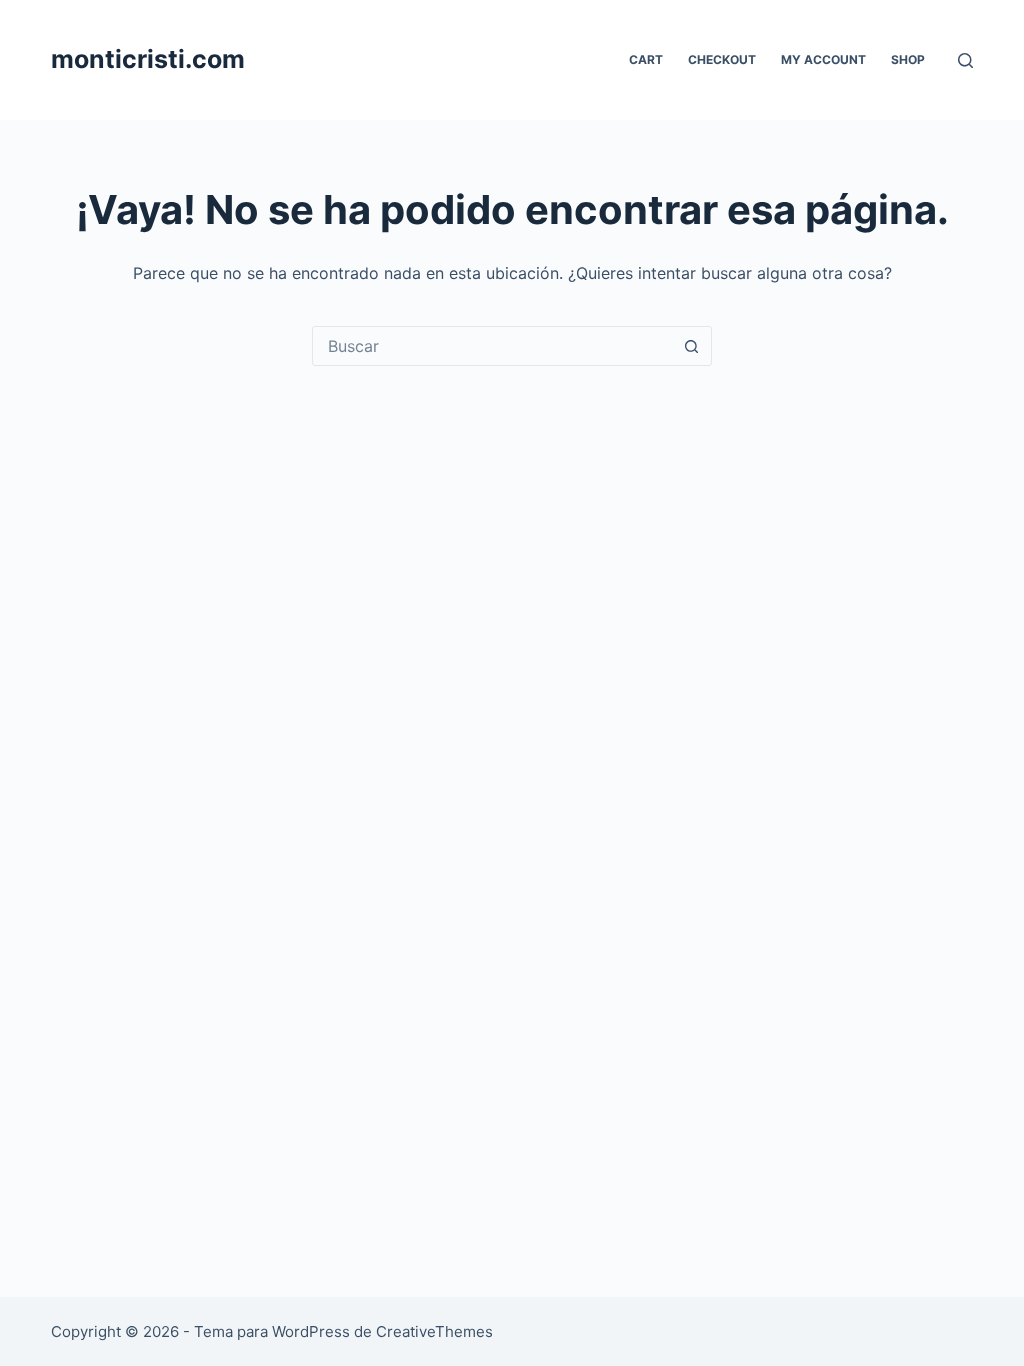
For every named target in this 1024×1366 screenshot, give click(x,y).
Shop (908, 59)
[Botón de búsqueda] (691, 346)
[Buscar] (965, 60)
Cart (646, 59)
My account (823, 59)
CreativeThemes (434, 1331)
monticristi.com (148, 59)
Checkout (722, 59)
